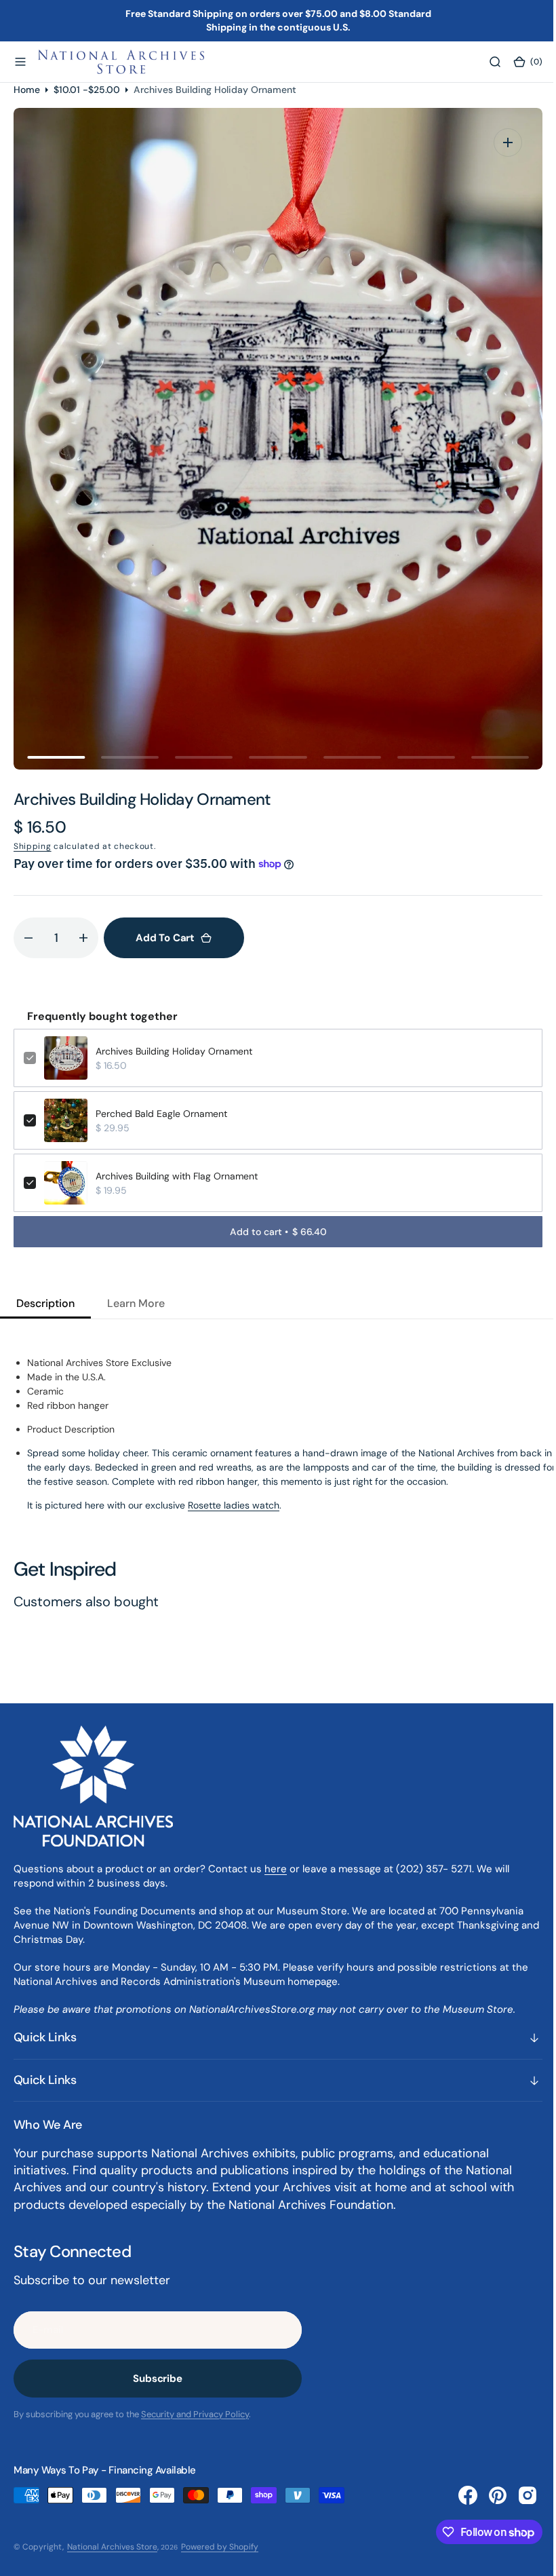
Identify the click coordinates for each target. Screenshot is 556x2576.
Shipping (33, 846)
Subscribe (158, 2379)
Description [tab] (45, 1303)
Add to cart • (273, 1232)
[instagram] (517, 2495)
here (276, 1869)
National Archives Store (112, 2547)
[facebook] (458, 2495)
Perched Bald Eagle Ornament (161, 1114)
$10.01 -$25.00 (87, 90)
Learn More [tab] (136, 1303)
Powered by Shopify (220, 2547)
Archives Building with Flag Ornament (177, 1176)
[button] (20, 62)
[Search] (485, 62)
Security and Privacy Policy (195, 2414)
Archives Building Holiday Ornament (174, 1051)
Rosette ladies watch (234, 1505)
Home (27, 90)
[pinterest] (488, 2495)
